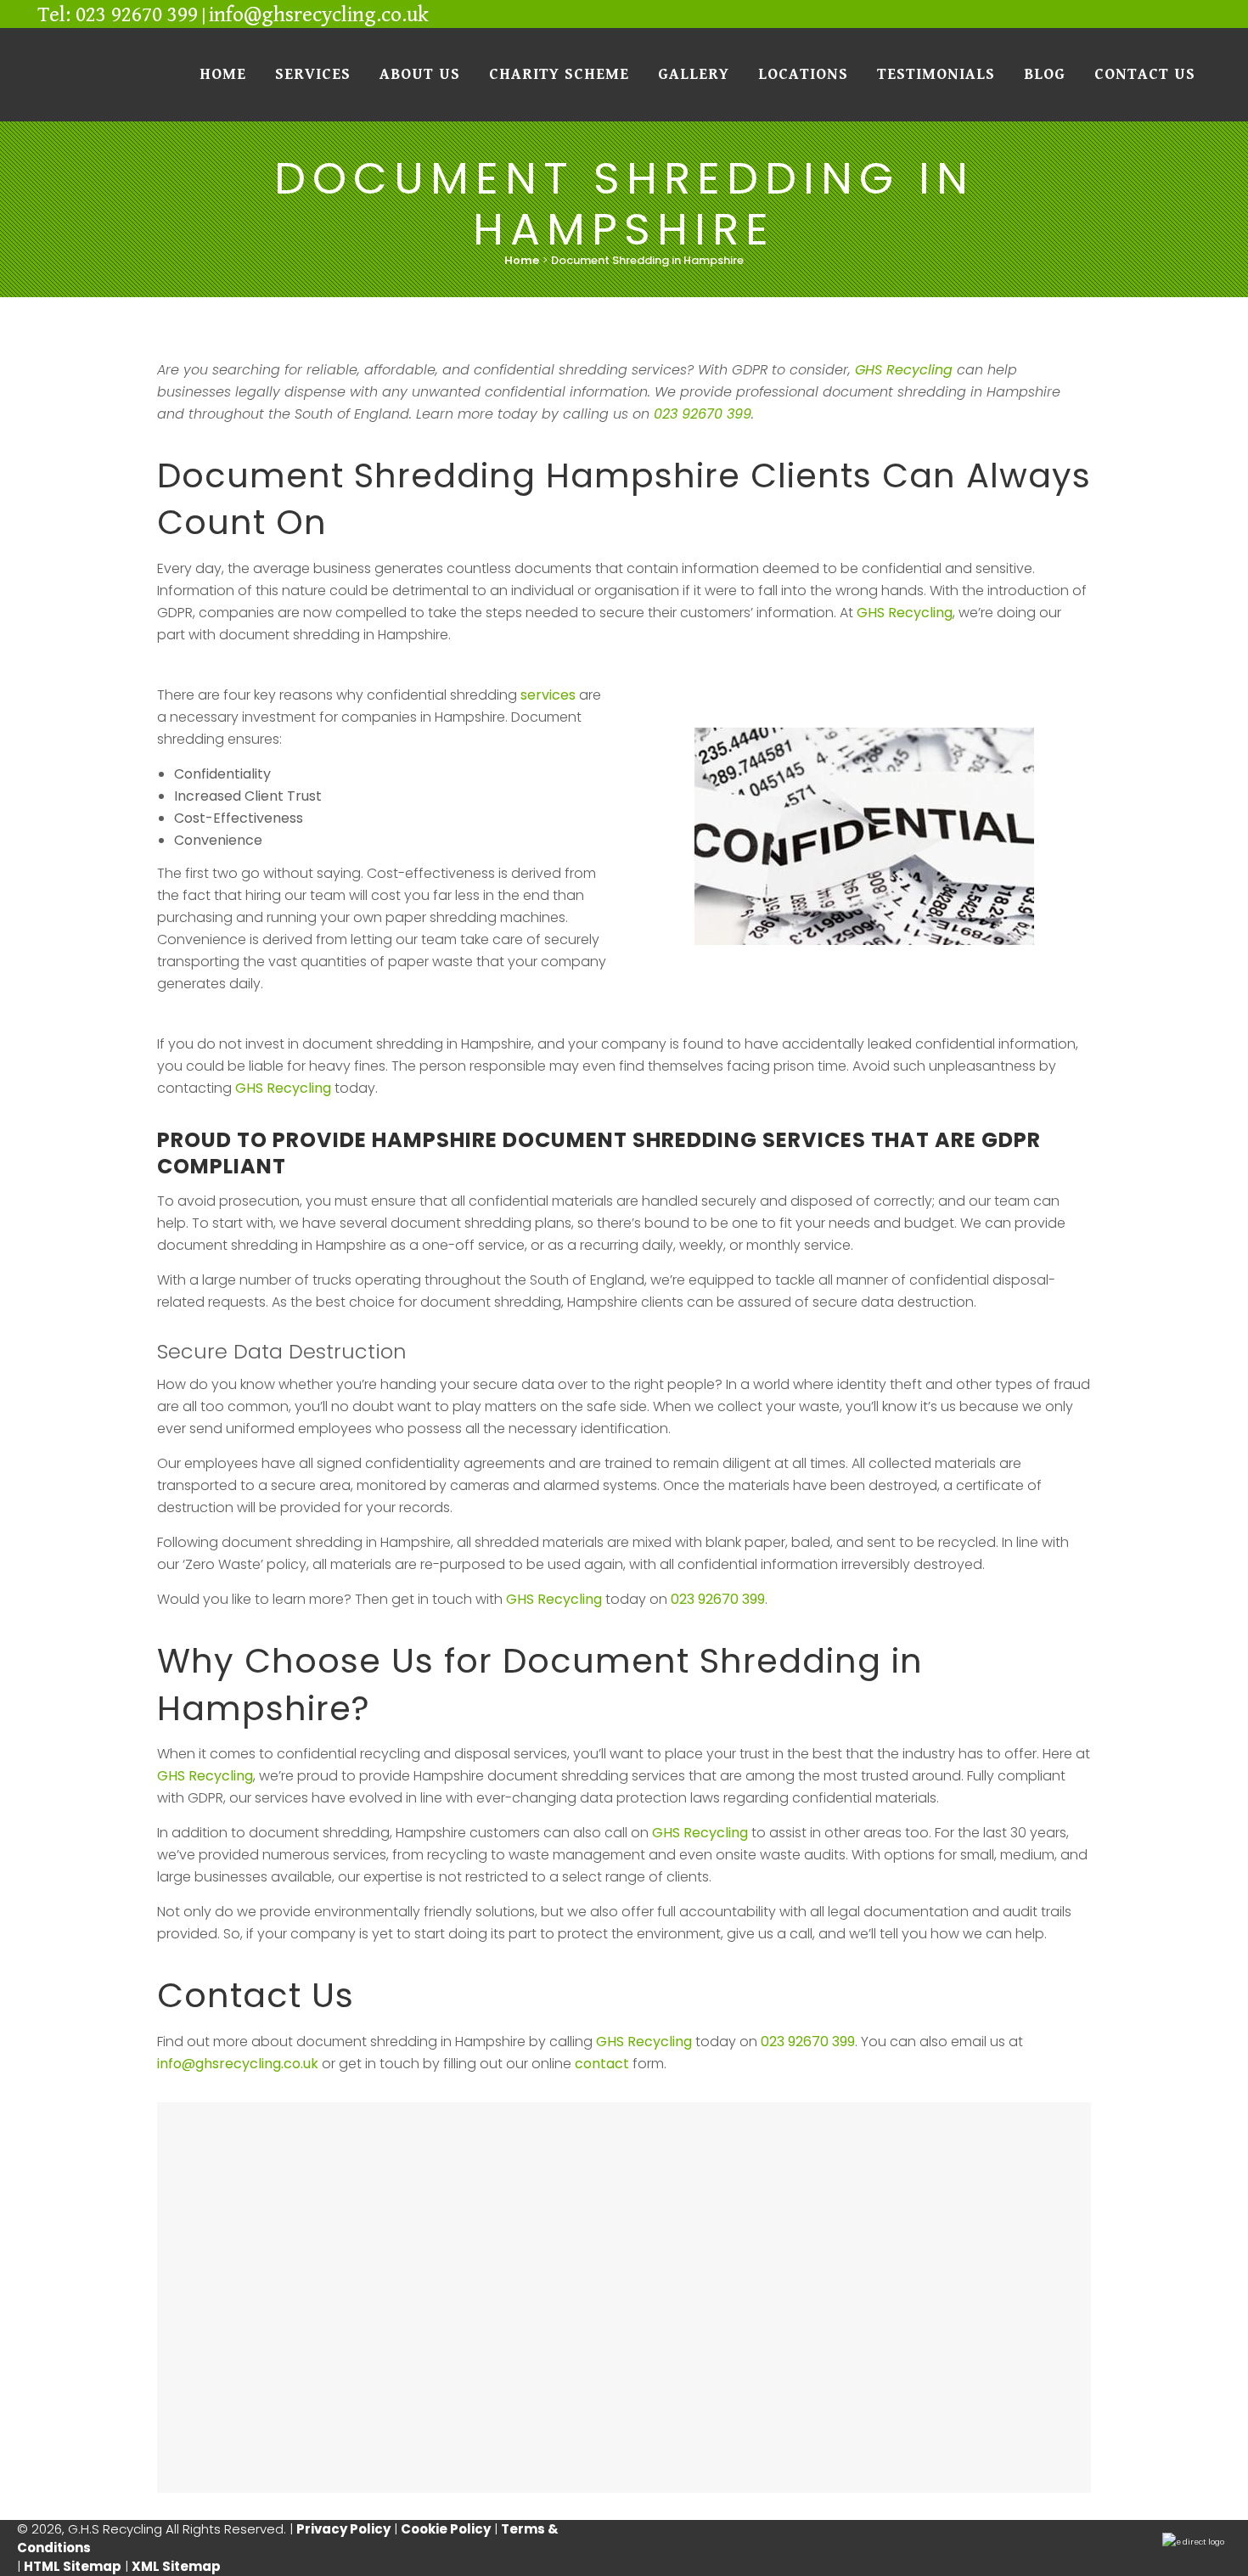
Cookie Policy (446, 2529)
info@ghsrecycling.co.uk (319, 15)
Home (522, 260)
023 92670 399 (703, 414)
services (548, 695)
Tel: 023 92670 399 (118, 15)
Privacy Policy (343, 2529)
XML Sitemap (176, 2566)
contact (602, 2064)
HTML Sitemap (73, 2566)
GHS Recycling (904, 370)
